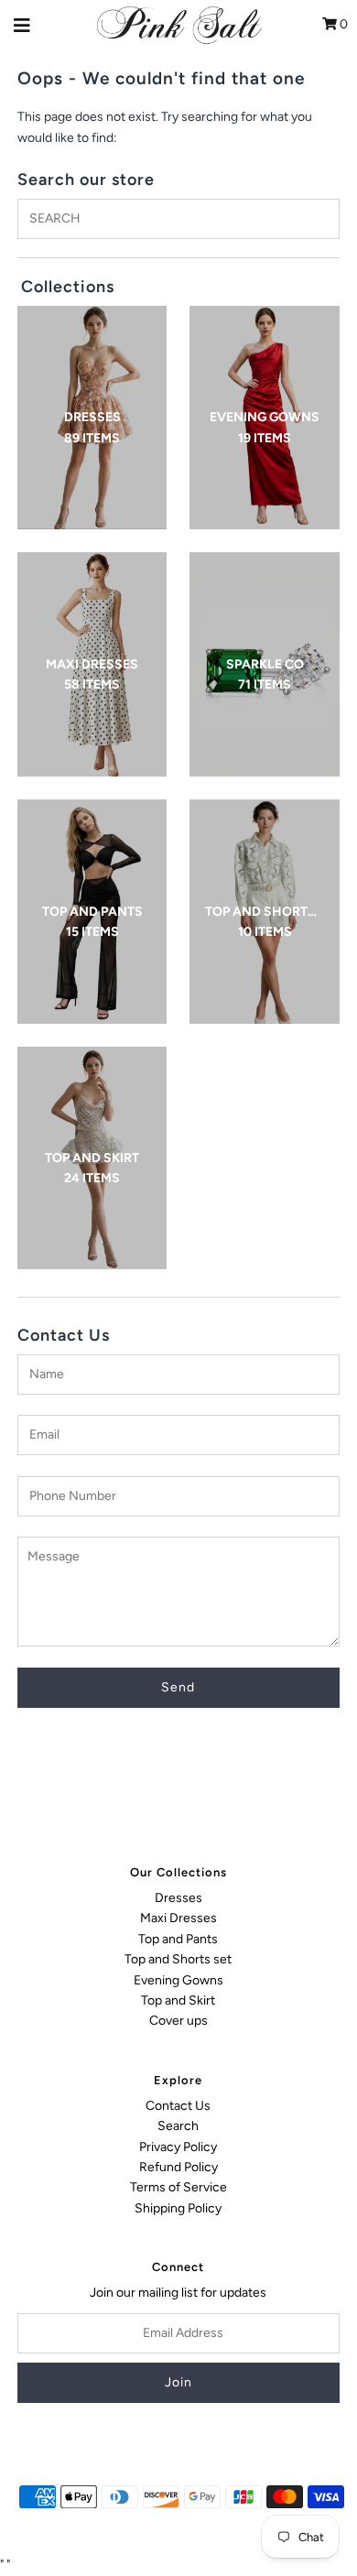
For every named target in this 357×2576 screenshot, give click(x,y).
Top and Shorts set (178, 1959)
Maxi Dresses (178, 1918)
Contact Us (178, 2106)
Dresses (178, 1898)
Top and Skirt (178, 2000)
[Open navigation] (22, 25)
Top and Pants (178, 1939)
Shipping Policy (178, 2208)
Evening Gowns (178, 1980)
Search (178, 2126)
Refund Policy (178, 2167)
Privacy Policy (178, 2147)
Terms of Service (178, 2187)
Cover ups (178, 2021)
